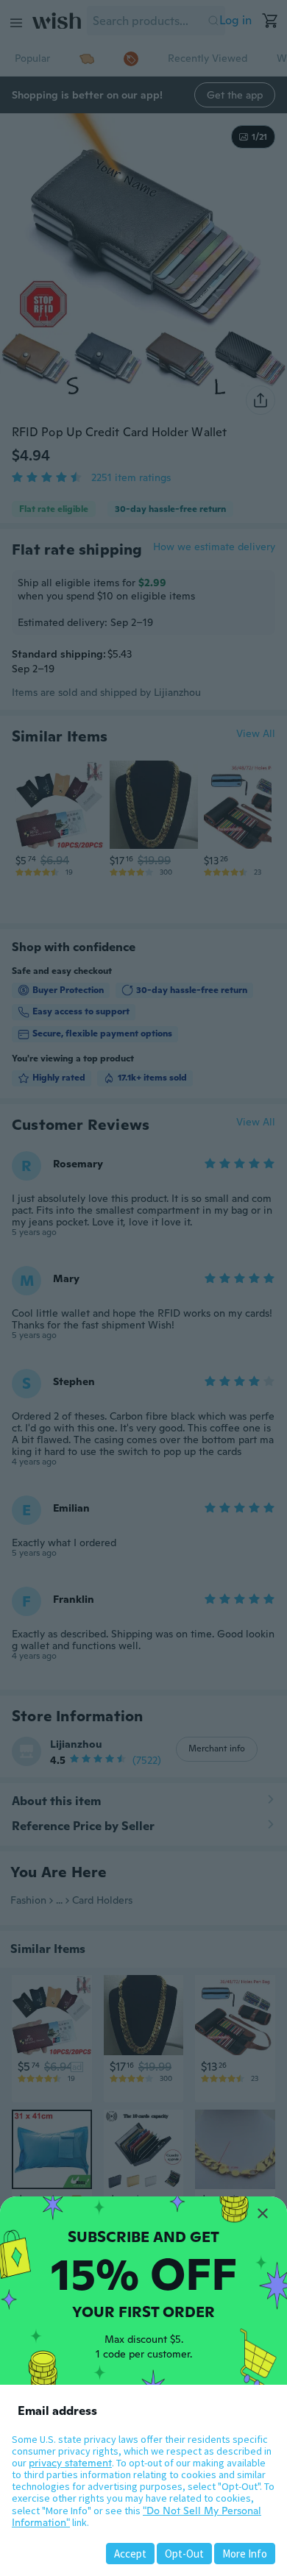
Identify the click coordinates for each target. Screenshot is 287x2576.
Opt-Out (184, 2554)
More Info (245, 2554)
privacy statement (70, 2463)
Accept (130, 2554)
